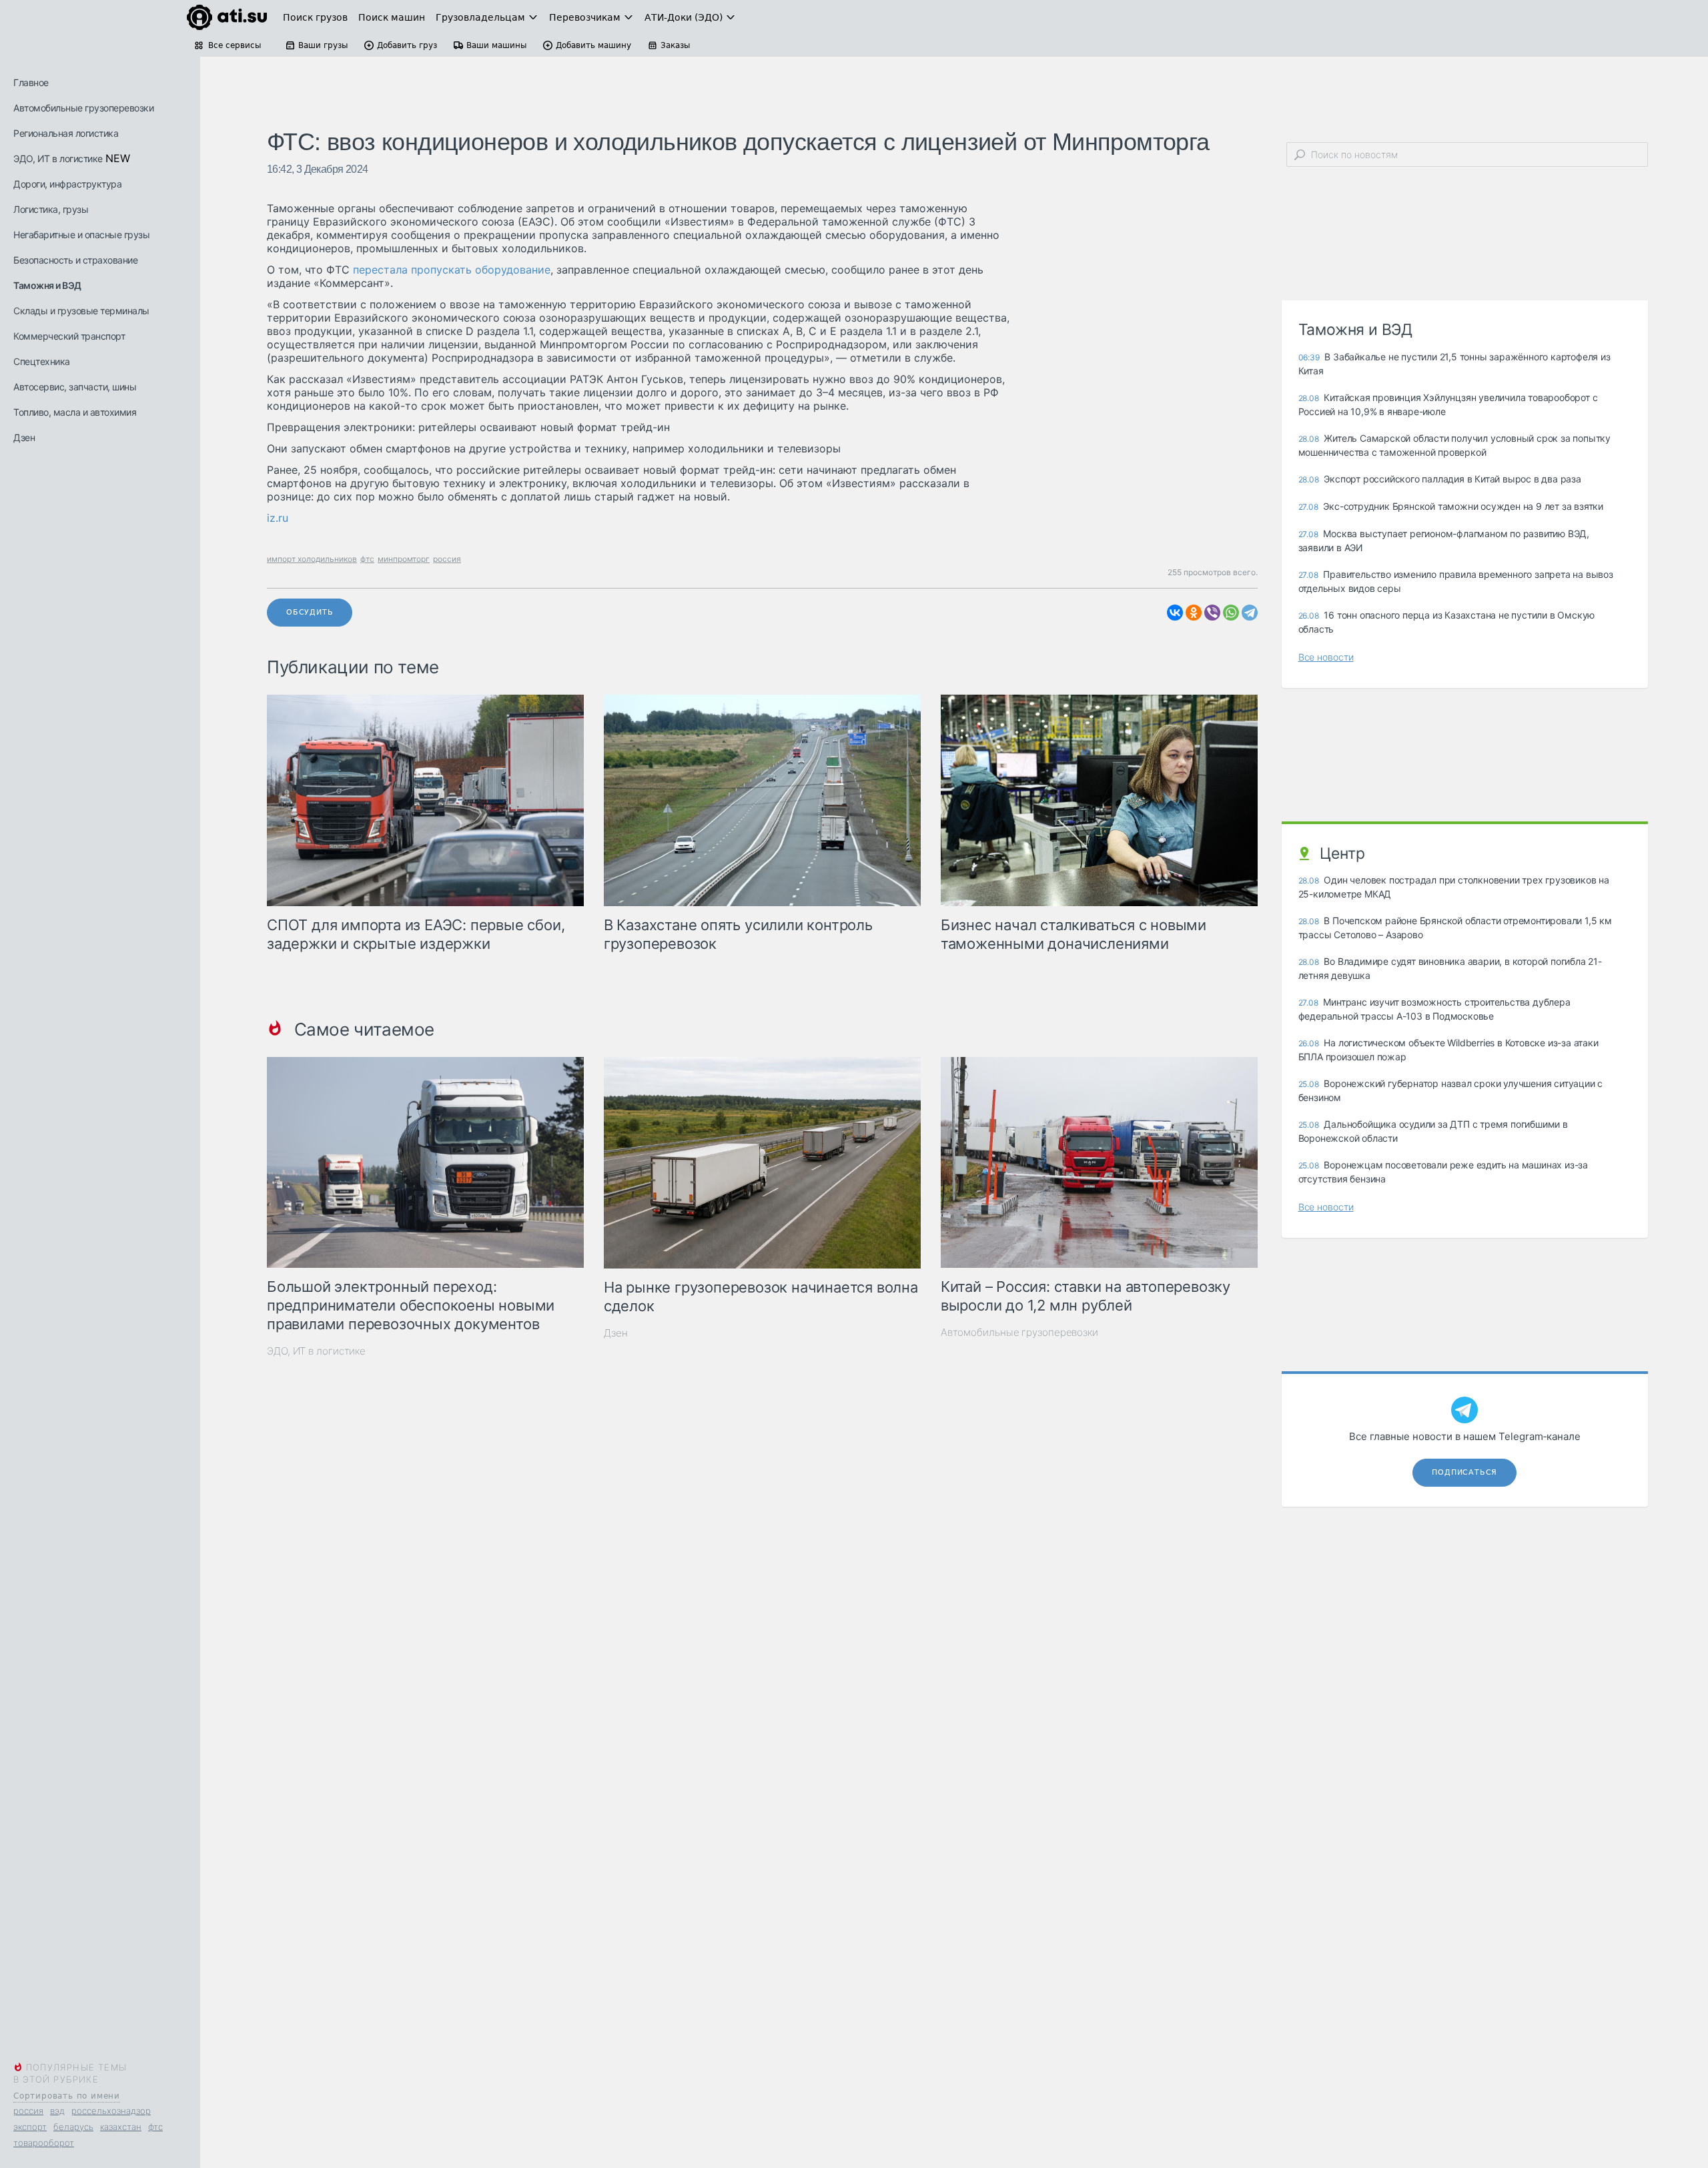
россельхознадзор (111, 2111)
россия (28, 2111)
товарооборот (44, 2143)
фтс (155, 2127)
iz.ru (278, 518)
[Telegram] (1250, 613)
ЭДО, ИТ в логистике (58, 158)
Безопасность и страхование (75, 260)
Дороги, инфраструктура (67, 184)
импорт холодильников (312, 559)
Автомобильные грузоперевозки (83, 108)
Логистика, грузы (51, 209)
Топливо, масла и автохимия (75, 412)
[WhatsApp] (1231, 613)
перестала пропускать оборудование (450, 270)
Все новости (1326, 657)
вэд (57, 2111)
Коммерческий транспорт (69, 336)
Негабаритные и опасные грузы (81, 235)
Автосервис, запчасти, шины (75, 387)
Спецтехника (42, 361)
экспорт (30, 2127)
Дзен (24, 437)
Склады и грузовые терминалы (81, 311)
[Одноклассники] (1194, 613)
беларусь (73, 2127)
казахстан (121, 2127)
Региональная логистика (66, 133)
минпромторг (404, 559)
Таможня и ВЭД (47, 285)
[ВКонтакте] (1175, 613)
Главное (31, 82)
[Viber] (1212, 613)
